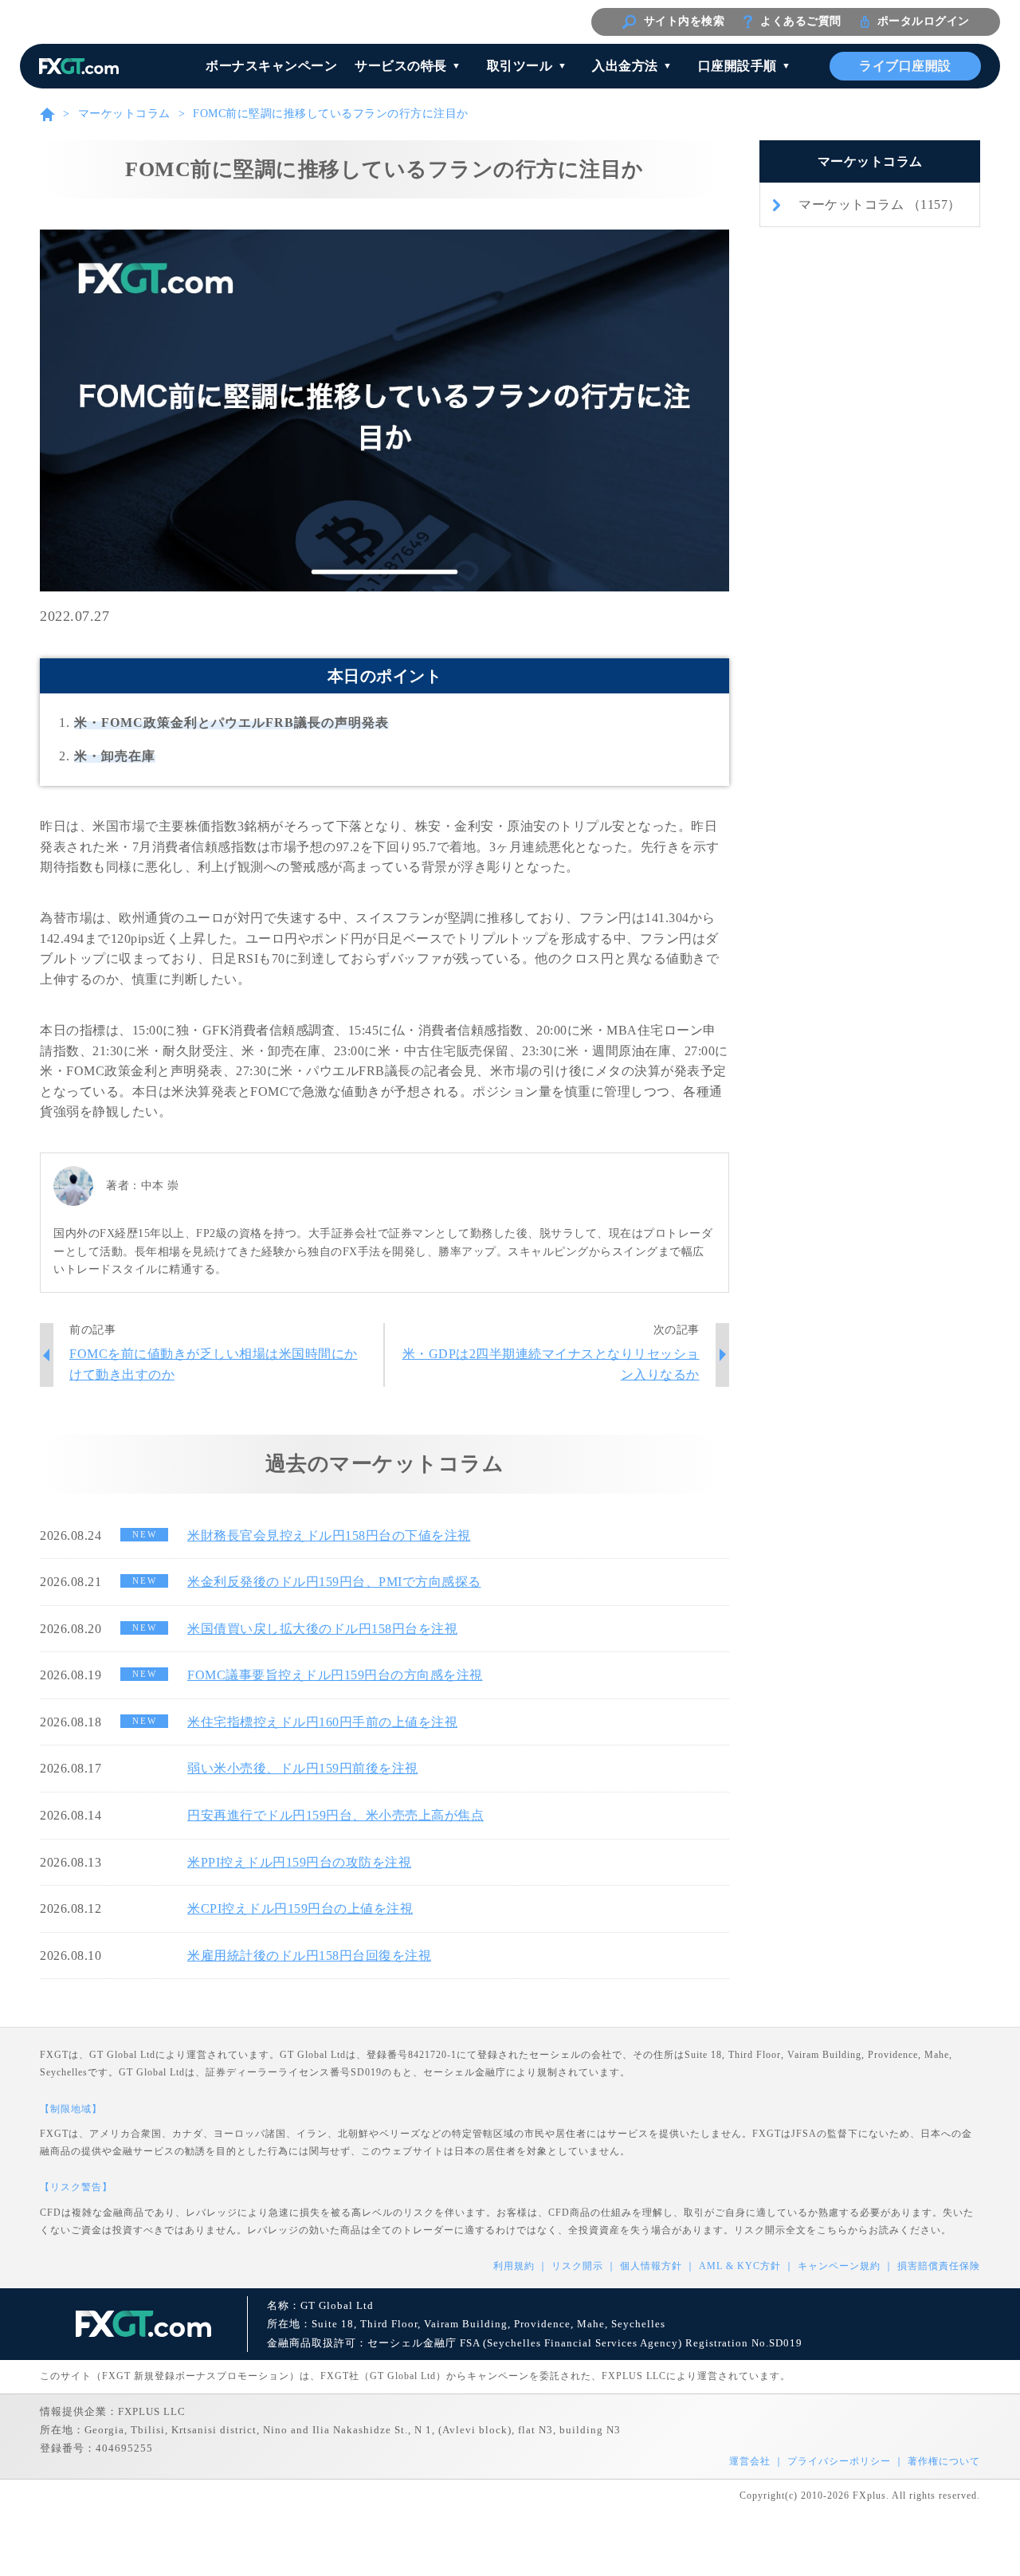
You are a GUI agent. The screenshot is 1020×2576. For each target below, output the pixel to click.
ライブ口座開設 (905, 66)
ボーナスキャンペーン (271, 66)
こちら (832, 2230)
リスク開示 (577, 2266)
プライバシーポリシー (839, 2461)
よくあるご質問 (801, 21)
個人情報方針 (651, 2266)
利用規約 (514, 2266)
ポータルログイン (924, 21)
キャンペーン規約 (839, 2266)
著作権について (944, 2461)
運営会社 (750, 2461)
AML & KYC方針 (740, 2266)
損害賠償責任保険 (939, 2266)
